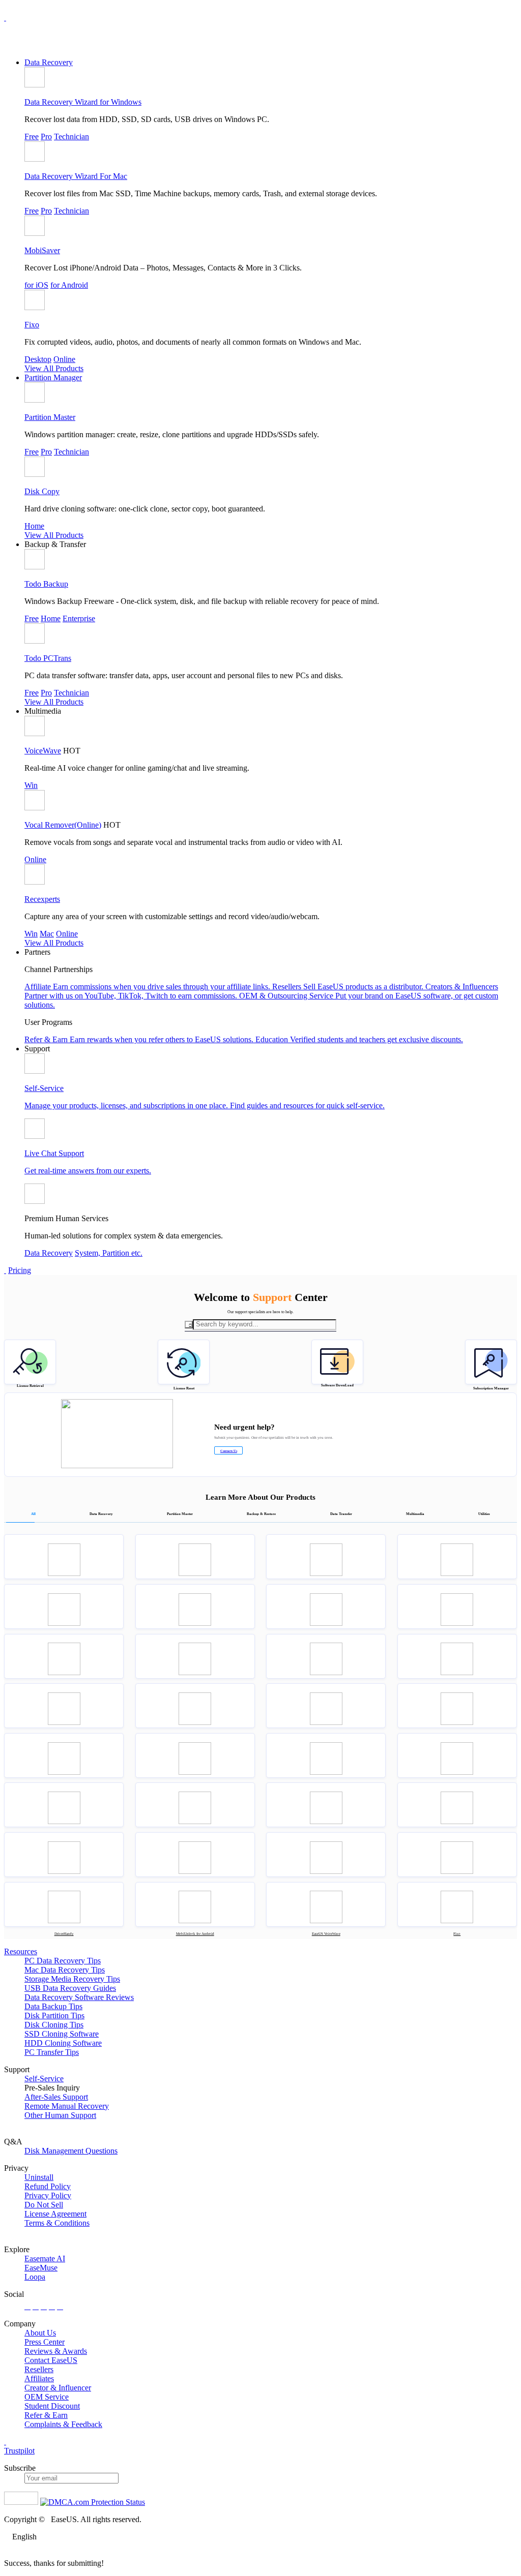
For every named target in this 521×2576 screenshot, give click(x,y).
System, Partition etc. (109, 1253)
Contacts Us (229, 1451)
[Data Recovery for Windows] (64, 1557)
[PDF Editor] (64, 1805)
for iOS (36, 285)
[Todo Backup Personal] (457, 1557)
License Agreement (55, 2214)
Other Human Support (60, 2115)
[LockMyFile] (457, 1805)
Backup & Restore (261, 1514)
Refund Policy (48, 2186)
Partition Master (50, 417)
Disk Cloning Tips (54, 2025)
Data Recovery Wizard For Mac (76, 176)
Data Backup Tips (53, 2006)
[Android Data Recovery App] (457, 1656)
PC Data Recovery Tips (63, 1961)
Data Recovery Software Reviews (79, 1997)
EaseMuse (41, 2268)
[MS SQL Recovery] (326, 1706)
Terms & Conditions (57, 2223)
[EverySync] (64, 1706)
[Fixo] (457, 1904)
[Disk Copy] (195, 1706)
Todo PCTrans (48, 658)
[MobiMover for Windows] (64, 1656)
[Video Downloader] (195, 1855)
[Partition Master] (326, 1557)
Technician (71, 137)
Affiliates (39, 2378)
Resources (21, 1951)
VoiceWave (43, 751)
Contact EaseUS (51, 2360)
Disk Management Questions (71, 2151)
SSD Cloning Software (62, 2034)
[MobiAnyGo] (457, 1755)
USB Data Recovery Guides (70, 1988)
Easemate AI (45, 2259)
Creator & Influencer (58, 2388)
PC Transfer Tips (52, 2052)
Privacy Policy (48, 2195)
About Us (40, 2333)
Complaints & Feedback (63, 2424)
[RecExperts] (195, 1755)
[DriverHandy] (64, 1904)
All (33, 1514)
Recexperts (42, 899)
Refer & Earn (46, 2415)
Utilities (484, 1514)
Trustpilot (19, 2451)
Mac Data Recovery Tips (65, 1970)
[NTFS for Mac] (326, 1855)
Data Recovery (49, 62)
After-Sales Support (56, 2097)
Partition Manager (53, 377)
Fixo (32, 325)
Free (32, 137)
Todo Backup (46, 584)
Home (34, 526)
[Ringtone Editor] (195, 1805)
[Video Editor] (64, 1755)
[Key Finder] (457, 1855)
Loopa (35, 2277)
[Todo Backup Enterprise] (64, 1607)
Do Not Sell (44, 2205)
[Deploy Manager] (64, 1855)
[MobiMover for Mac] (457, 1607)
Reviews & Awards (56, 2351)
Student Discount (52, 2406)
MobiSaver (42, 250)
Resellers (39, 2369)
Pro (46, 137)
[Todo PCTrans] (326, 1607)
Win (31, 785)
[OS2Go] (326, 1805)
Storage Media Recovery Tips (72, 1979)
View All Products (54, 368)
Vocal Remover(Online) (63, 825)
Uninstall (39, 2177)
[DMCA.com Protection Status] (93, 2502)
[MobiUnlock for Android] (195, 1904)
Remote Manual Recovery (67, 2106)
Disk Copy (42, 491)
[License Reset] (184, 1362)
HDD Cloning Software (63, 2043)
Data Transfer (341, 1514)
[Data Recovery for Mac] (195, 1557)
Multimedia (415, 1514)
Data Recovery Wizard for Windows (83, 102)
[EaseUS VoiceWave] (326, 1904)
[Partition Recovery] (457, 1706)
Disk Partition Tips (54, 2016)
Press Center (45, 2342)
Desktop (38, 359)
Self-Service (44, 2079)
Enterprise (79, 618)
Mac (47, 934)
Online (64, 359)
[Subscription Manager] (491, 1362)
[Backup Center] (195, 1607)
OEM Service (47, 2397)
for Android (69, 285)
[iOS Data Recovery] (195, 1656)
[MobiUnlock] (326, 1755)
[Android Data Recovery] (326, 1656)
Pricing (20, 1270)
